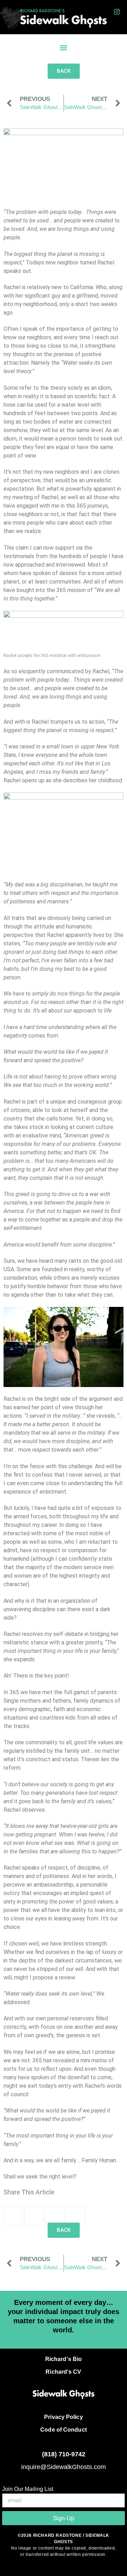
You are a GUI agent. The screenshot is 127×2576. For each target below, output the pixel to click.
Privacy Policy (63, 2417)
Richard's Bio (64, 2359)
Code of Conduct (64, 2430)
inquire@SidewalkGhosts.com (64, 2467)
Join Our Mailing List (28, 2489)
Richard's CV (63, 2372)
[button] (64, 48)
